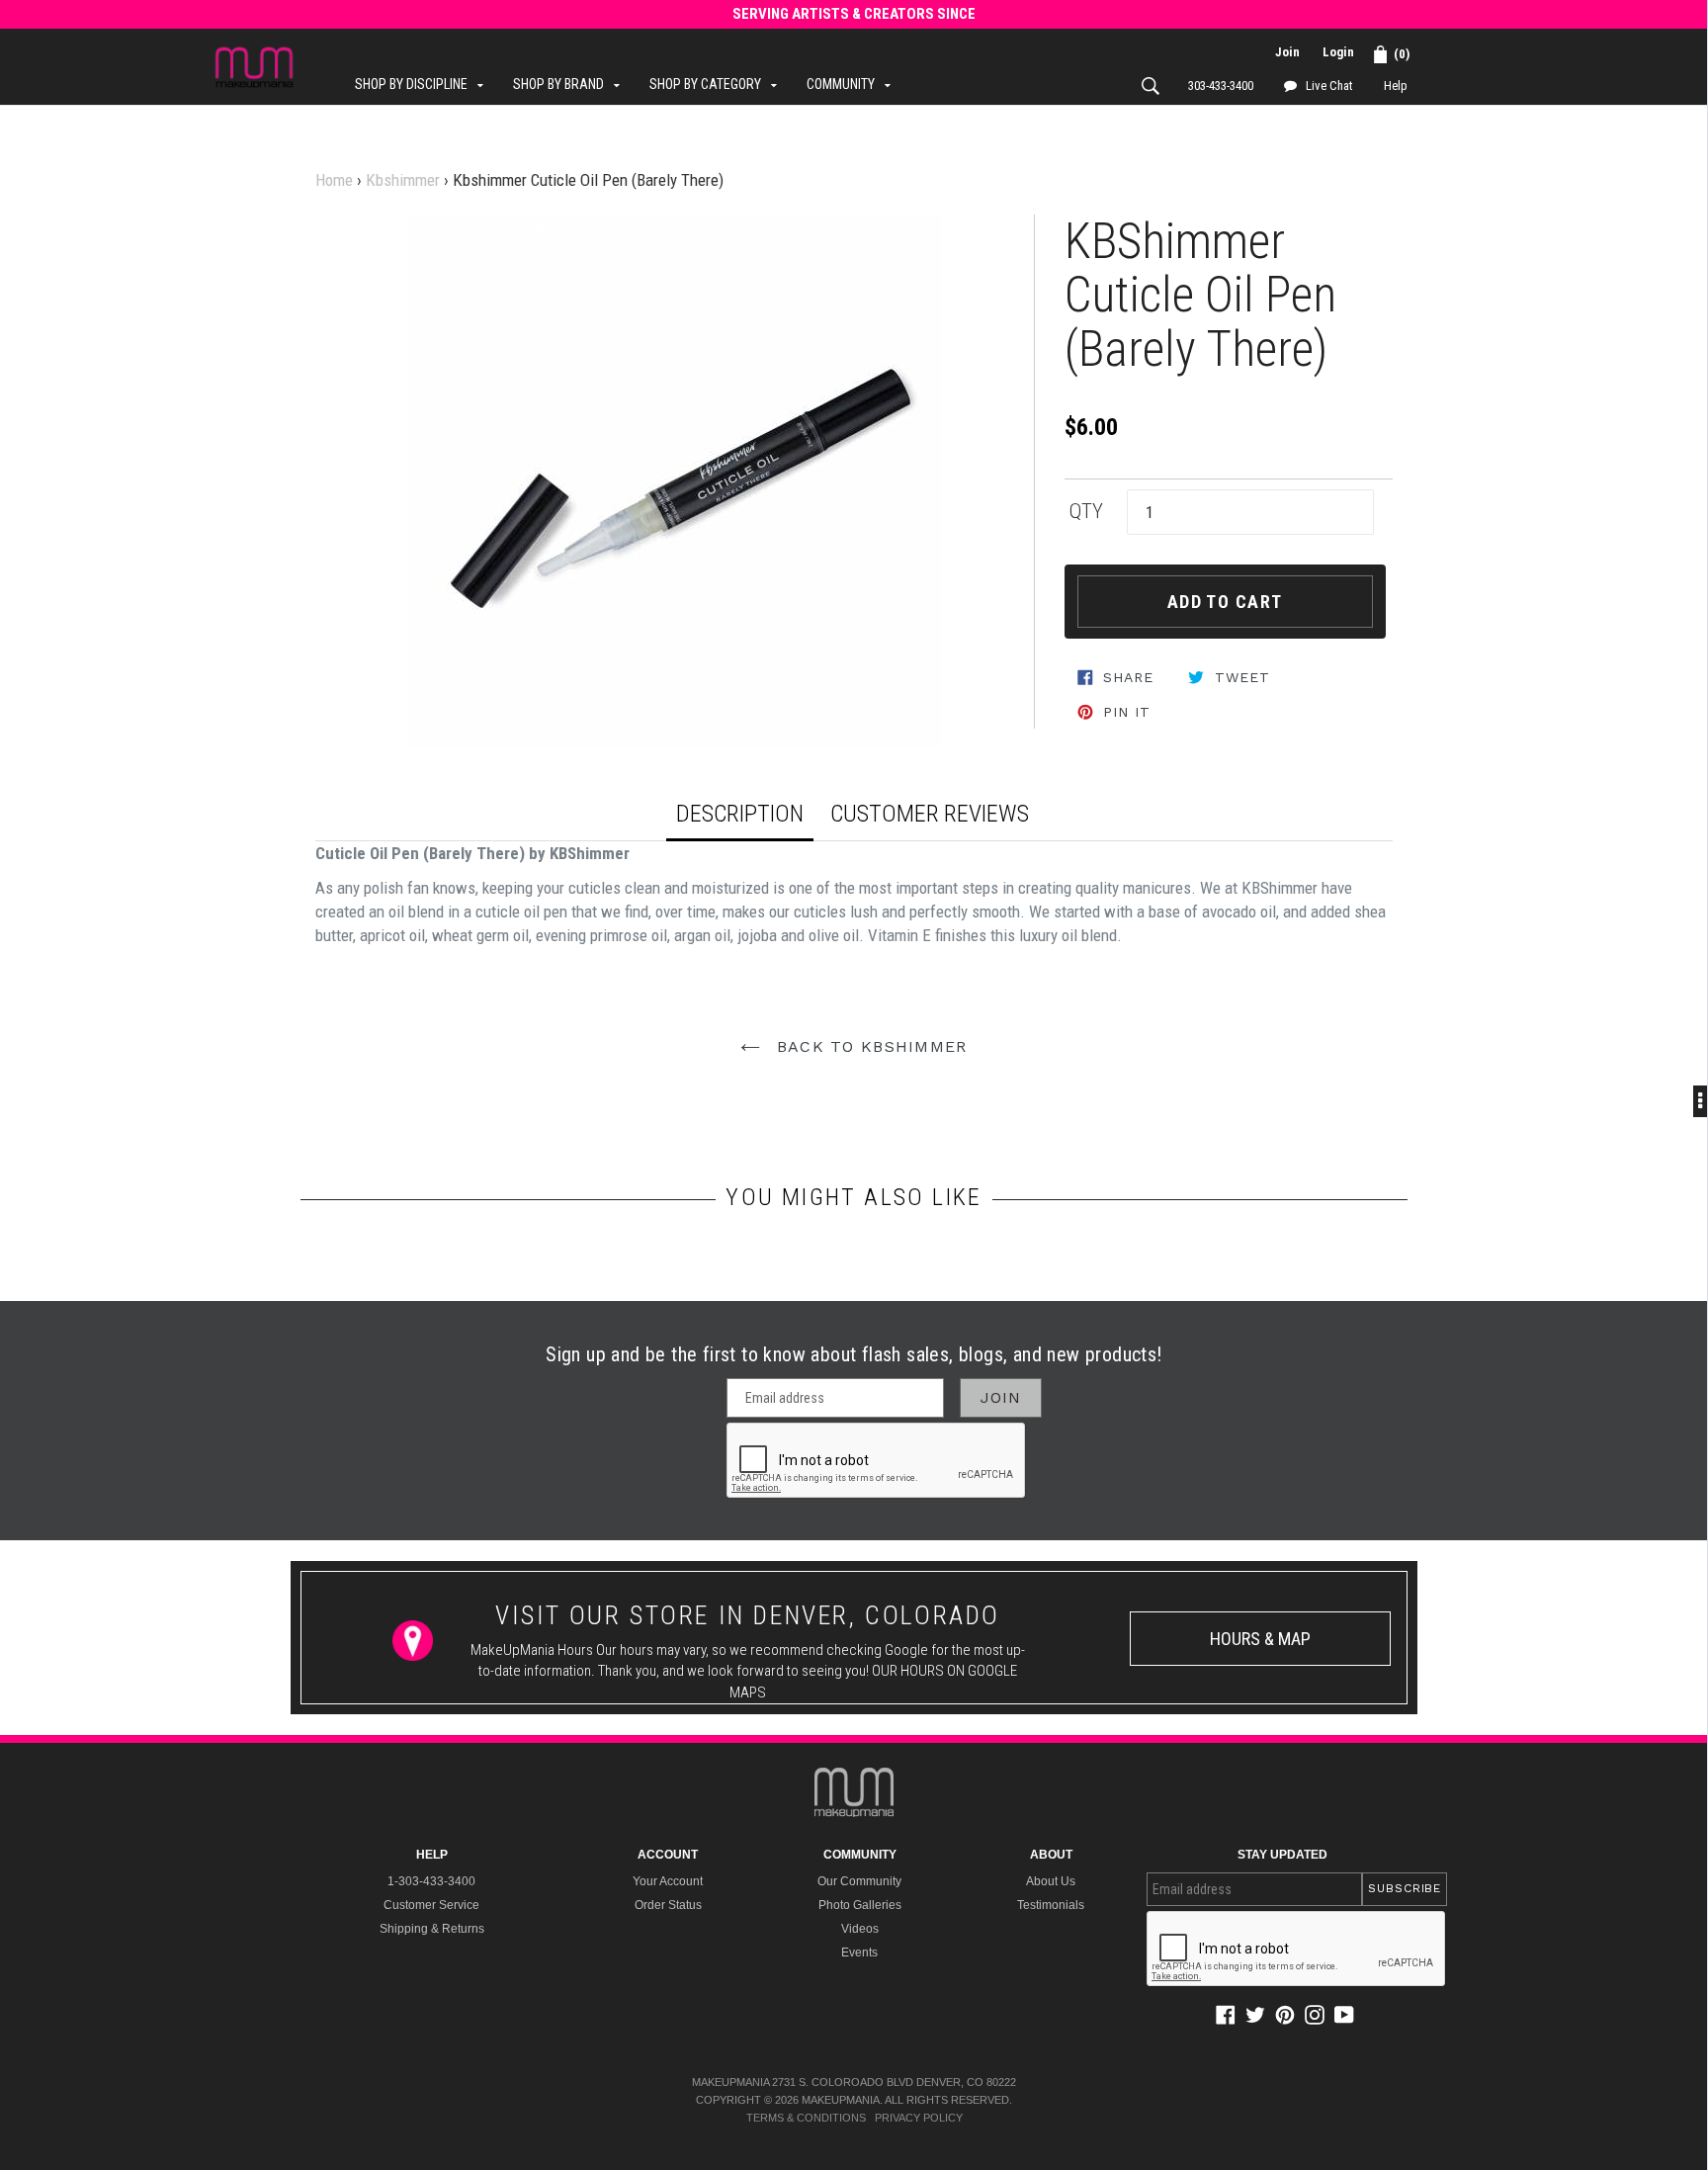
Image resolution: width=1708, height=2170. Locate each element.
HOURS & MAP (1260, 1639)
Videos (860, 1929)
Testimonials (1051, 1905)
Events (859, 1953)
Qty (1086, 511)
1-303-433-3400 (431, 1881)
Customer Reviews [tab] (930, 814)
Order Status (668, 1905)
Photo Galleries (860, 1905)
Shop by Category (718, 84)
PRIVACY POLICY (919, 2118)
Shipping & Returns (432, 1929)
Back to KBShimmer (868, 1046)
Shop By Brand (571, 84)
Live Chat (1328, 86)
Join (1287, 52)
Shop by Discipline (424, 84)
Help (1396, 86)
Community (854, 84)
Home (334, 180)
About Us (1051, 1881)
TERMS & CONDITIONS (806, 2118)
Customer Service (431, 1905)
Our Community (859, 1881)
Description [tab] (740, 814)
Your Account (668, 1881)
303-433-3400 (1221, 86)
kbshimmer (403, 180)
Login (1338, 52)
